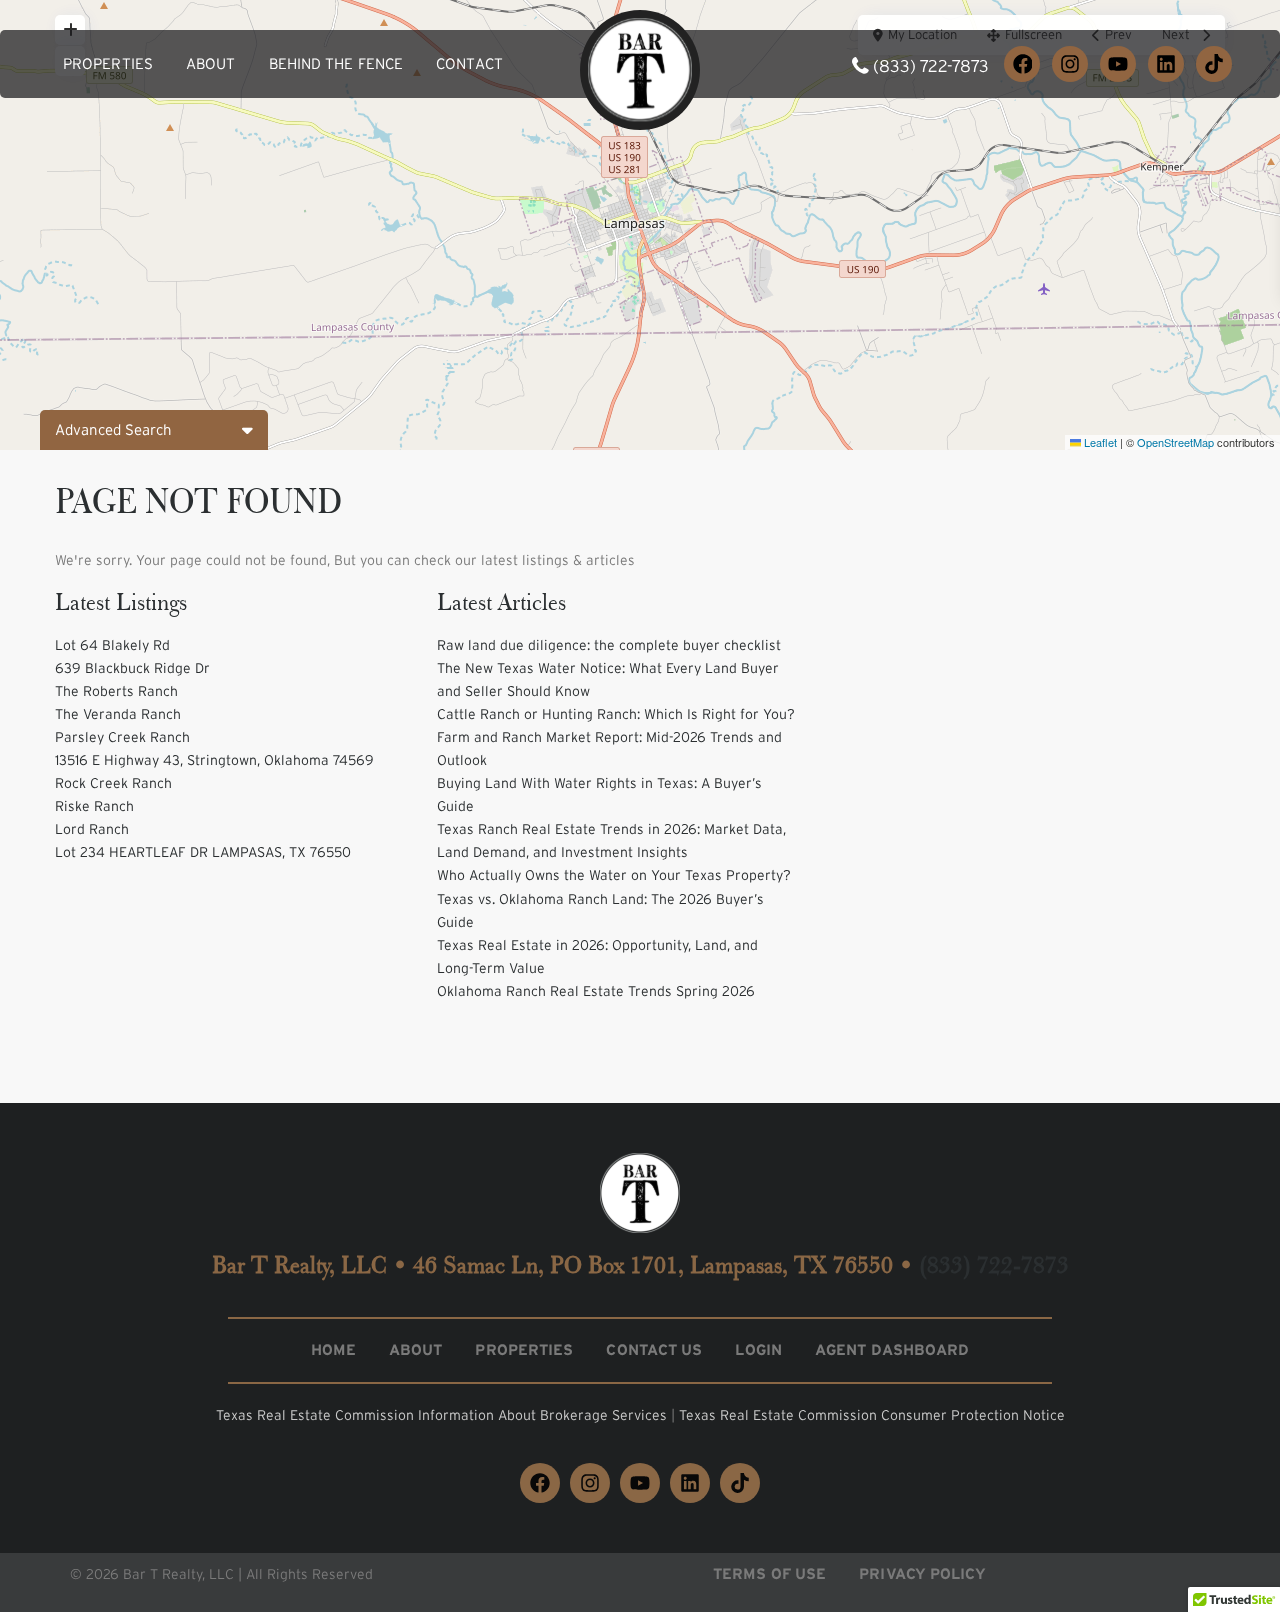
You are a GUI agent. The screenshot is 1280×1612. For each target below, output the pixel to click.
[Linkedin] (690, 1483)
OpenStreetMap (1175, 442)
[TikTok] (1214, 64)
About (211, 63)
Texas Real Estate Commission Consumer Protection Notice (872, 1415)
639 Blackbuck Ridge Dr (132, 668)
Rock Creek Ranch (113, 783)
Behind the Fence (336, 63)
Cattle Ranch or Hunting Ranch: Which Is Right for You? (616, 714)
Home (333, 1349)
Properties (108, 63)
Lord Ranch (92, 829)
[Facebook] (1022, 64)
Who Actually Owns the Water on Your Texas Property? (614, 875)
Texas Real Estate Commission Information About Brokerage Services (443, 1415)
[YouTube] (1118, 64)
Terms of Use (769, 1573)
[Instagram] (1070, 64)
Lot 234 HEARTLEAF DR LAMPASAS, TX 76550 (203, 852)
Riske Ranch (94, 806)
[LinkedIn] (1166, 64)
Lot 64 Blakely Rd (112, 645)
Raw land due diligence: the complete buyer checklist (609, 645)
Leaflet (1099, 442)
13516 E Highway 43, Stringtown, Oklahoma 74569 (214, 760)
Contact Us (654, 1349)
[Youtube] (640, 1483)
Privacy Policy (922, 1573)
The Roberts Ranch (116, 691)
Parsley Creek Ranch (122, 737)
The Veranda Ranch (118, 714)
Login (758, 1349)
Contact (469, 63)
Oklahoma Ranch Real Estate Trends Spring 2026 (596, 991)
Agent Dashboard (892, 1349)
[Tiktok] (740, 1483)
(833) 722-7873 (931, 65)
